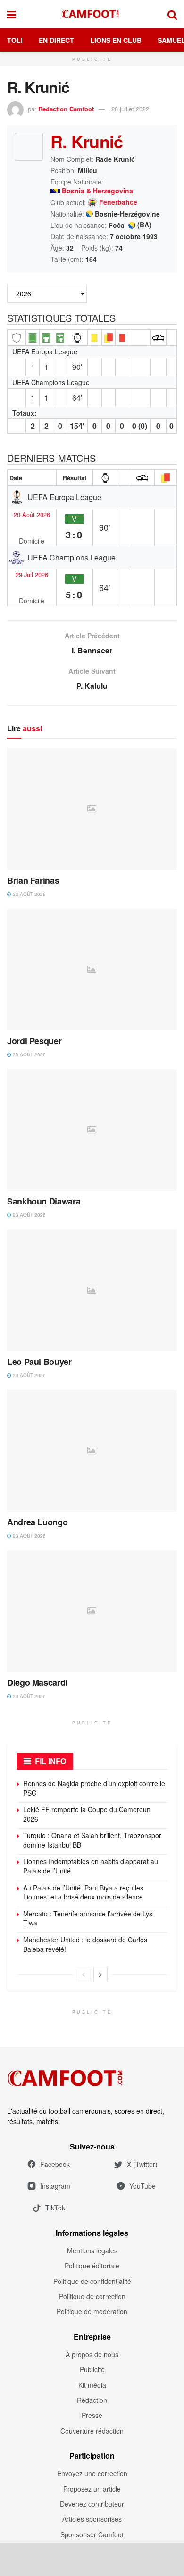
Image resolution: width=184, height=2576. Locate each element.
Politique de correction (92, 2296)
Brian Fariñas (33, 880)
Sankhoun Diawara (44, 1201)
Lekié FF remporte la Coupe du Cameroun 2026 (87, 1814)
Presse (92, 2415)
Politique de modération (92, 2311)
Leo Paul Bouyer (39, 1362)
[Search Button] (172, 14)
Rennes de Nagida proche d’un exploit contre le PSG (94, 1788)
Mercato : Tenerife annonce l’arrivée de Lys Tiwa (88, 1918)
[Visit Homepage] (92, 14)
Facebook (55, 2164)
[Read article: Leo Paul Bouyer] (92, 1290)
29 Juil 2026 (32, 575)
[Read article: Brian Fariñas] (92, 809)
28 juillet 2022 (130, 109)
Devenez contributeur (92, 2504)
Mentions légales (92, 2250)
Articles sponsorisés (92, 2519)
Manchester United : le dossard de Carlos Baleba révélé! (85, 1944)
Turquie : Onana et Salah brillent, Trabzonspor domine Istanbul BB (92, 1840)
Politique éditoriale (92, 2266)
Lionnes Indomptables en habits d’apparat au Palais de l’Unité (91, 1866)
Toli (15, 40)
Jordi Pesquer (34, 1041)
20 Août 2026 (32, 515)
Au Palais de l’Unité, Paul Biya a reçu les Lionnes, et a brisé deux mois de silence (83, 1892)
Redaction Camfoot (66, 109)
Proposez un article (92, 2489)
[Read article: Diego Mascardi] (92, 1611)
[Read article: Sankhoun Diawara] (92, 1130)
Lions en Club (116, 40)
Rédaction (92, 2400)
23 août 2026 (29, 894)
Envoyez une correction (92, 2473)
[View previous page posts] (84, 1974)
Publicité (92, 2369)
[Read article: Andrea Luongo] (92, 1451)
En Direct (56, 40)
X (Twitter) (142, 2164)
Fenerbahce (118, 202)
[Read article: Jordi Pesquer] (92, 969)
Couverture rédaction (92, 2431)
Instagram (55, 2186)
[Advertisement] (92, 2559)
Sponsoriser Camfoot (92, 2534)
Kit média (92, 2385)
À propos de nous (92, 2354)
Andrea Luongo (37, 1522)
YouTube (142, 2186)
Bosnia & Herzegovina (97, 191)
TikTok (55, 2208)
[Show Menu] (12, 14)
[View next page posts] (100, 1974)
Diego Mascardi (37, 1682)
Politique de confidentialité (92, 2281)
